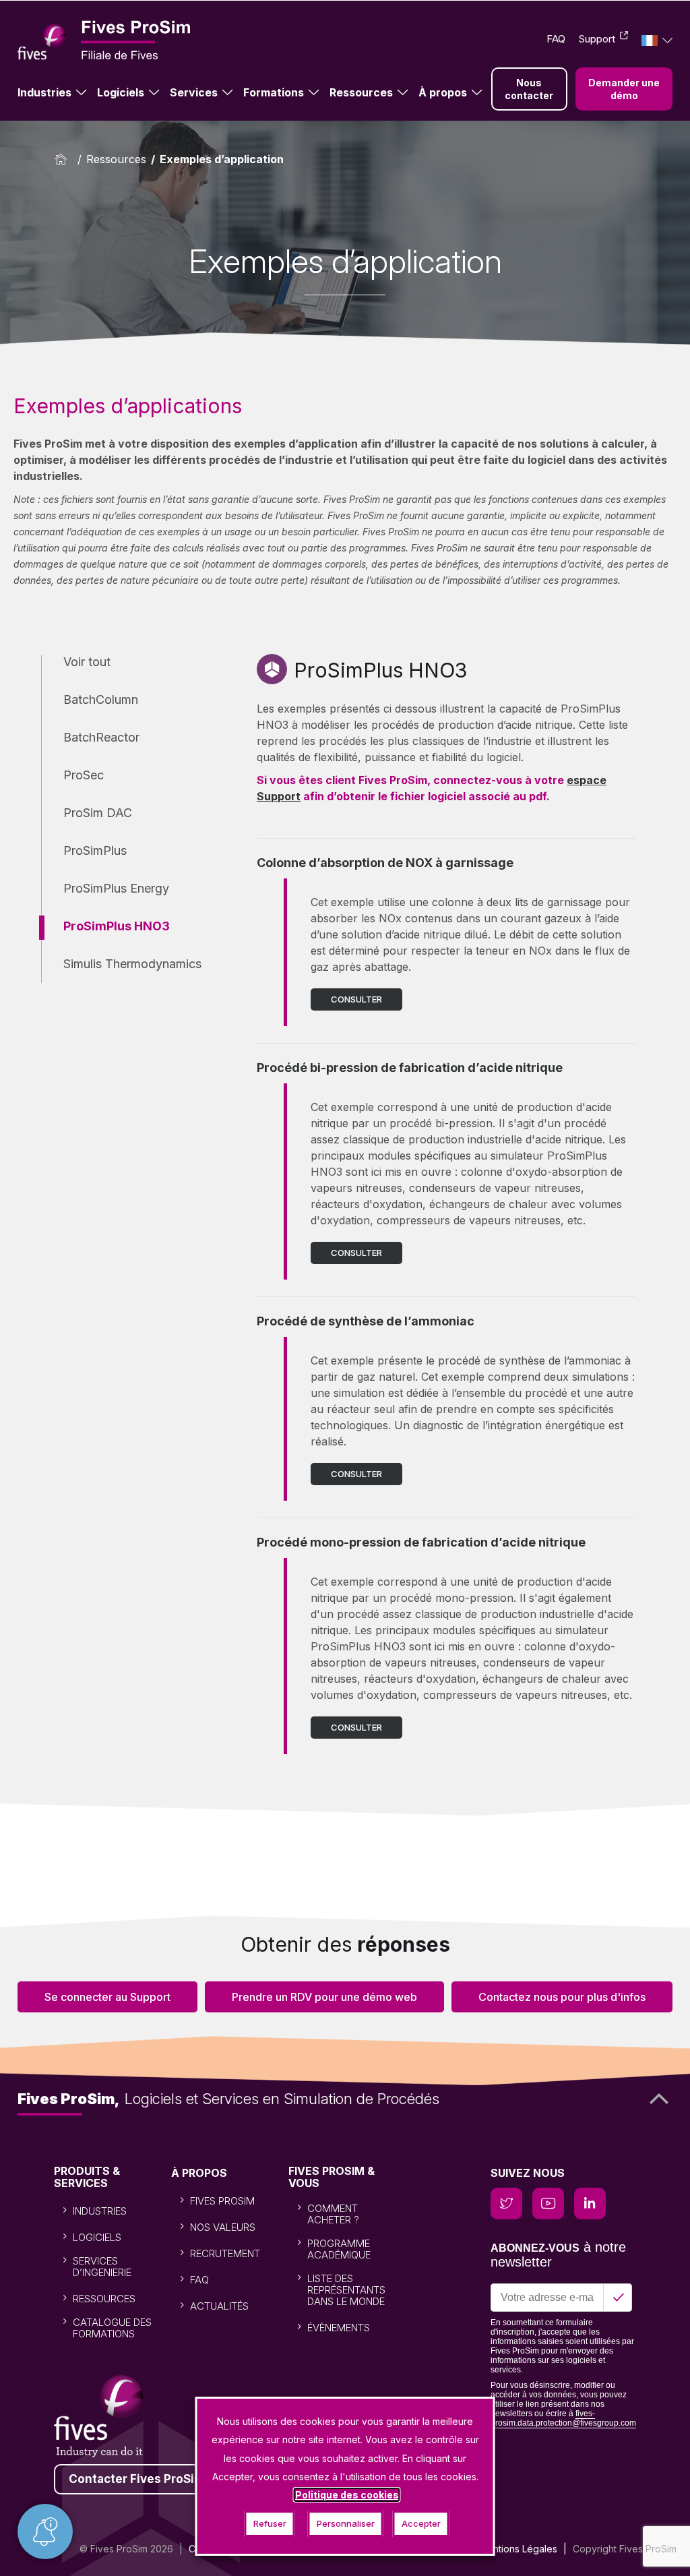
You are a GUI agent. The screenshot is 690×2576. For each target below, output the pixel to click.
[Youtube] (548, 2204)
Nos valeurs (223, 2227)
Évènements (339, 2328)
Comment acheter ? (333, 2214)
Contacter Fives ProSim (137, 2479)
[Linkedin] (590, 2204)
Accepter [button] (421, 2523)
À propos (443, 92)
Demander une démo (624, 89)
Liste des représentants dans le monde (346, 2290)
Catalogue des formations (112, 2328)
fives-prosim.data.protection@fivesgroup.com (563, 2418)
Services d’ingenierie (102, 2267)
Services (194, 92)
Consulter (356, 999)
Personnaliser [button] (346, 2523)
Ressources (361, 92)
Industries (44, 92)
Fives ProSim (222, 2201)
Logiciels (121, 92)
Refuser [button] (270, 2523)
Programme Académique (339, 2249)
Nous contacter (529, 89)
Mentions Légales (518, 2549)
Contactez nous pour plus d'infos (562, 1997)
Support (597, 39)
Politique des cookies (347, 2495)
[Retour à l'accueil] (64, 159)
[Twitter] (506, 2204)
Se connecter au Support (107, 1997)
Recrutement (225, 2253)
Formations (274, 92)
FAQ (556, 39)
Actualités (219, 2306)
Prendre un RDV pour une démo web (324, 1997)
